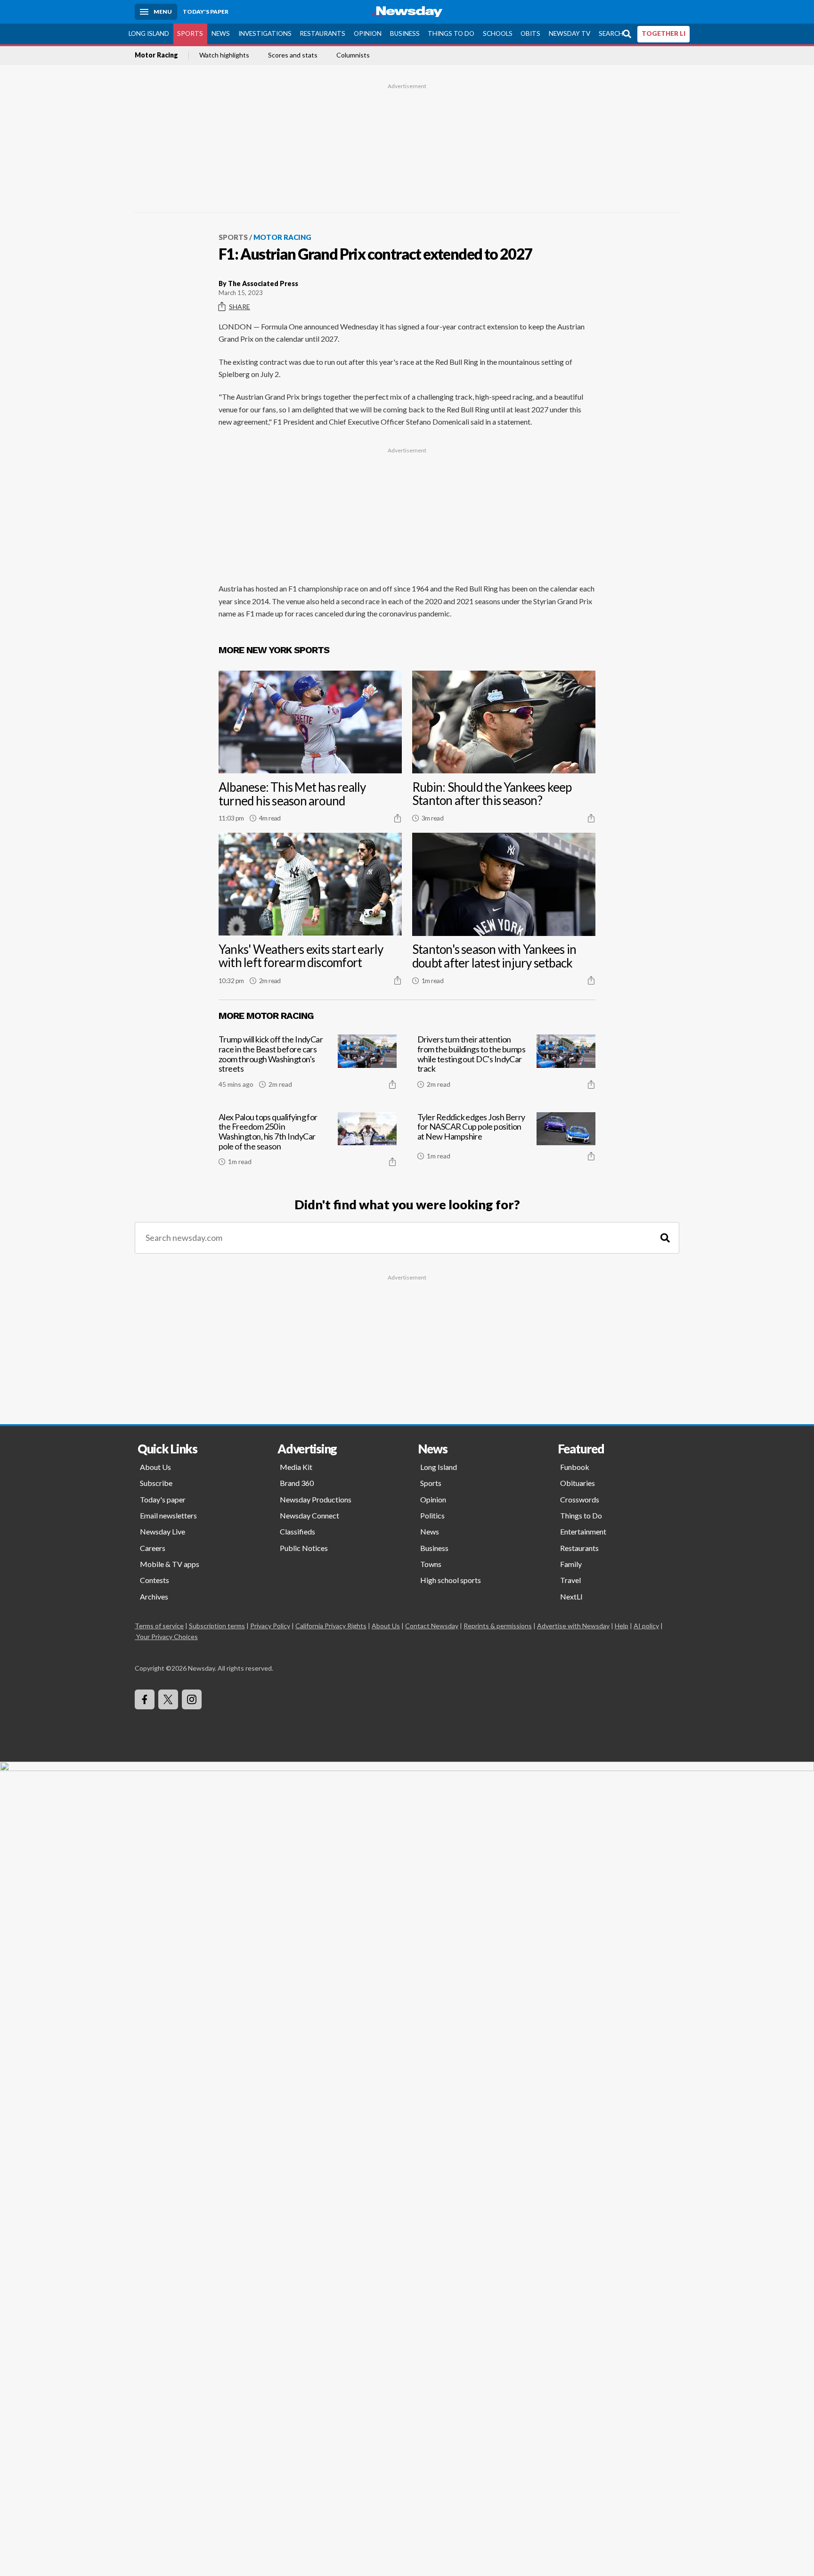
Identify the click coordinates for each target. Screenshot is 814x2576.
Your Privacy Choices (167, 1637)
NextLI (571, 1596)
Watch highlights (224, 56)
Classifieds (297, 1531)
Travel (570, 1580)
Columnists (353, 56)
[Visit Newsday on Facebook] (145, 1699)
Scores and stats (293, 56)
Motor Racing (156, 56)
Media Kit (296, 1467)
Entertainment (583, 1531)
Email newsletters (168, 1515)
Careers (153, 1548)
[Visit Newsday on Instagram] (192, 1699)
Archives (154, 1596)
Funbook (575, 1467)
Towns (431, 1564)
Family (571, 1564)
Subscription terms (217, 1626)
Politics (432, 1515)
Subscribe (156, 1483)
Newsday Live (163, 1531)
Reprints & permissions (498, 1626)
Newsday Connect (309, 1515)
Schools (498, 33)
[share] (398, 818)
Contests (155, 1580)
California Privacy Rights (331, 1626)
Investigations (265, 33)
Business (405, 33)
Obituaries (578, 1483)
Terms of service (159, 1626)
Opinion (368, 33)
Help (622, 1626)
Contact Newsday (432, 1626)
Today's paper (163, 1499)
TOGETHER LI (663, 33)
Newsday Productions (316, 1499)
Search (611, 33)
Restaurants (322, 33)
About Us (155, 1467)
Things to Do (451, 33)
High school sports (451, 1580)
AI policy (646, 1626)
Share (240, 307)
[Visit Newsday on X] (168, 1699)
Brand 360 (297, 1483)
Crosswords (580, 1499)
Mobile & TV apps (170, 1564)
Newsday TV (570, 33)
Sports (190, 33)
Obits (530, 33)
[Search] (665, 1238)
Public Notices (304, 1548)
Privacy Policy (270, 1626)
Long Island (149, 33)
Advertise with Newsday (573, 1626)
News (221, 33)
